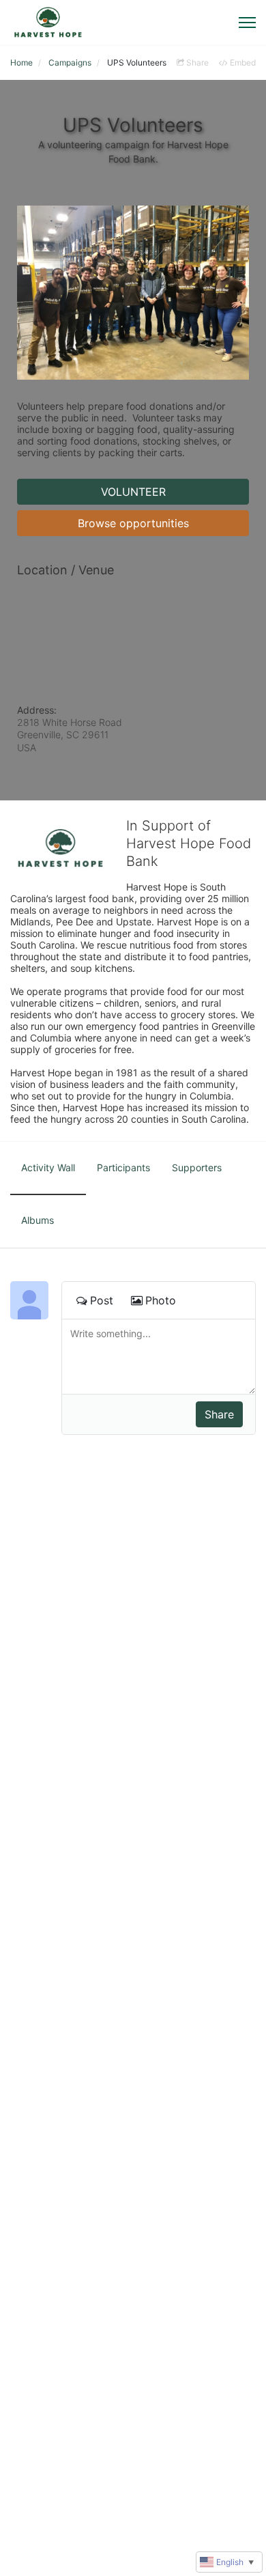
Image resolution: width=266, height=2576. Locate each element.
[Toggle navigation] (247, 23)
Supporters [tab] (197, 1167)
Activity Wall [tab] (48, 1167)
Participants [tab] (123, 1167)
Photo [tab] (161, 1300)
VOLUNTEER (133, 492)
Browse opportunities (133, 523)
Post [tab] (102, 1300)
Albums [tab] (38, 1220)
